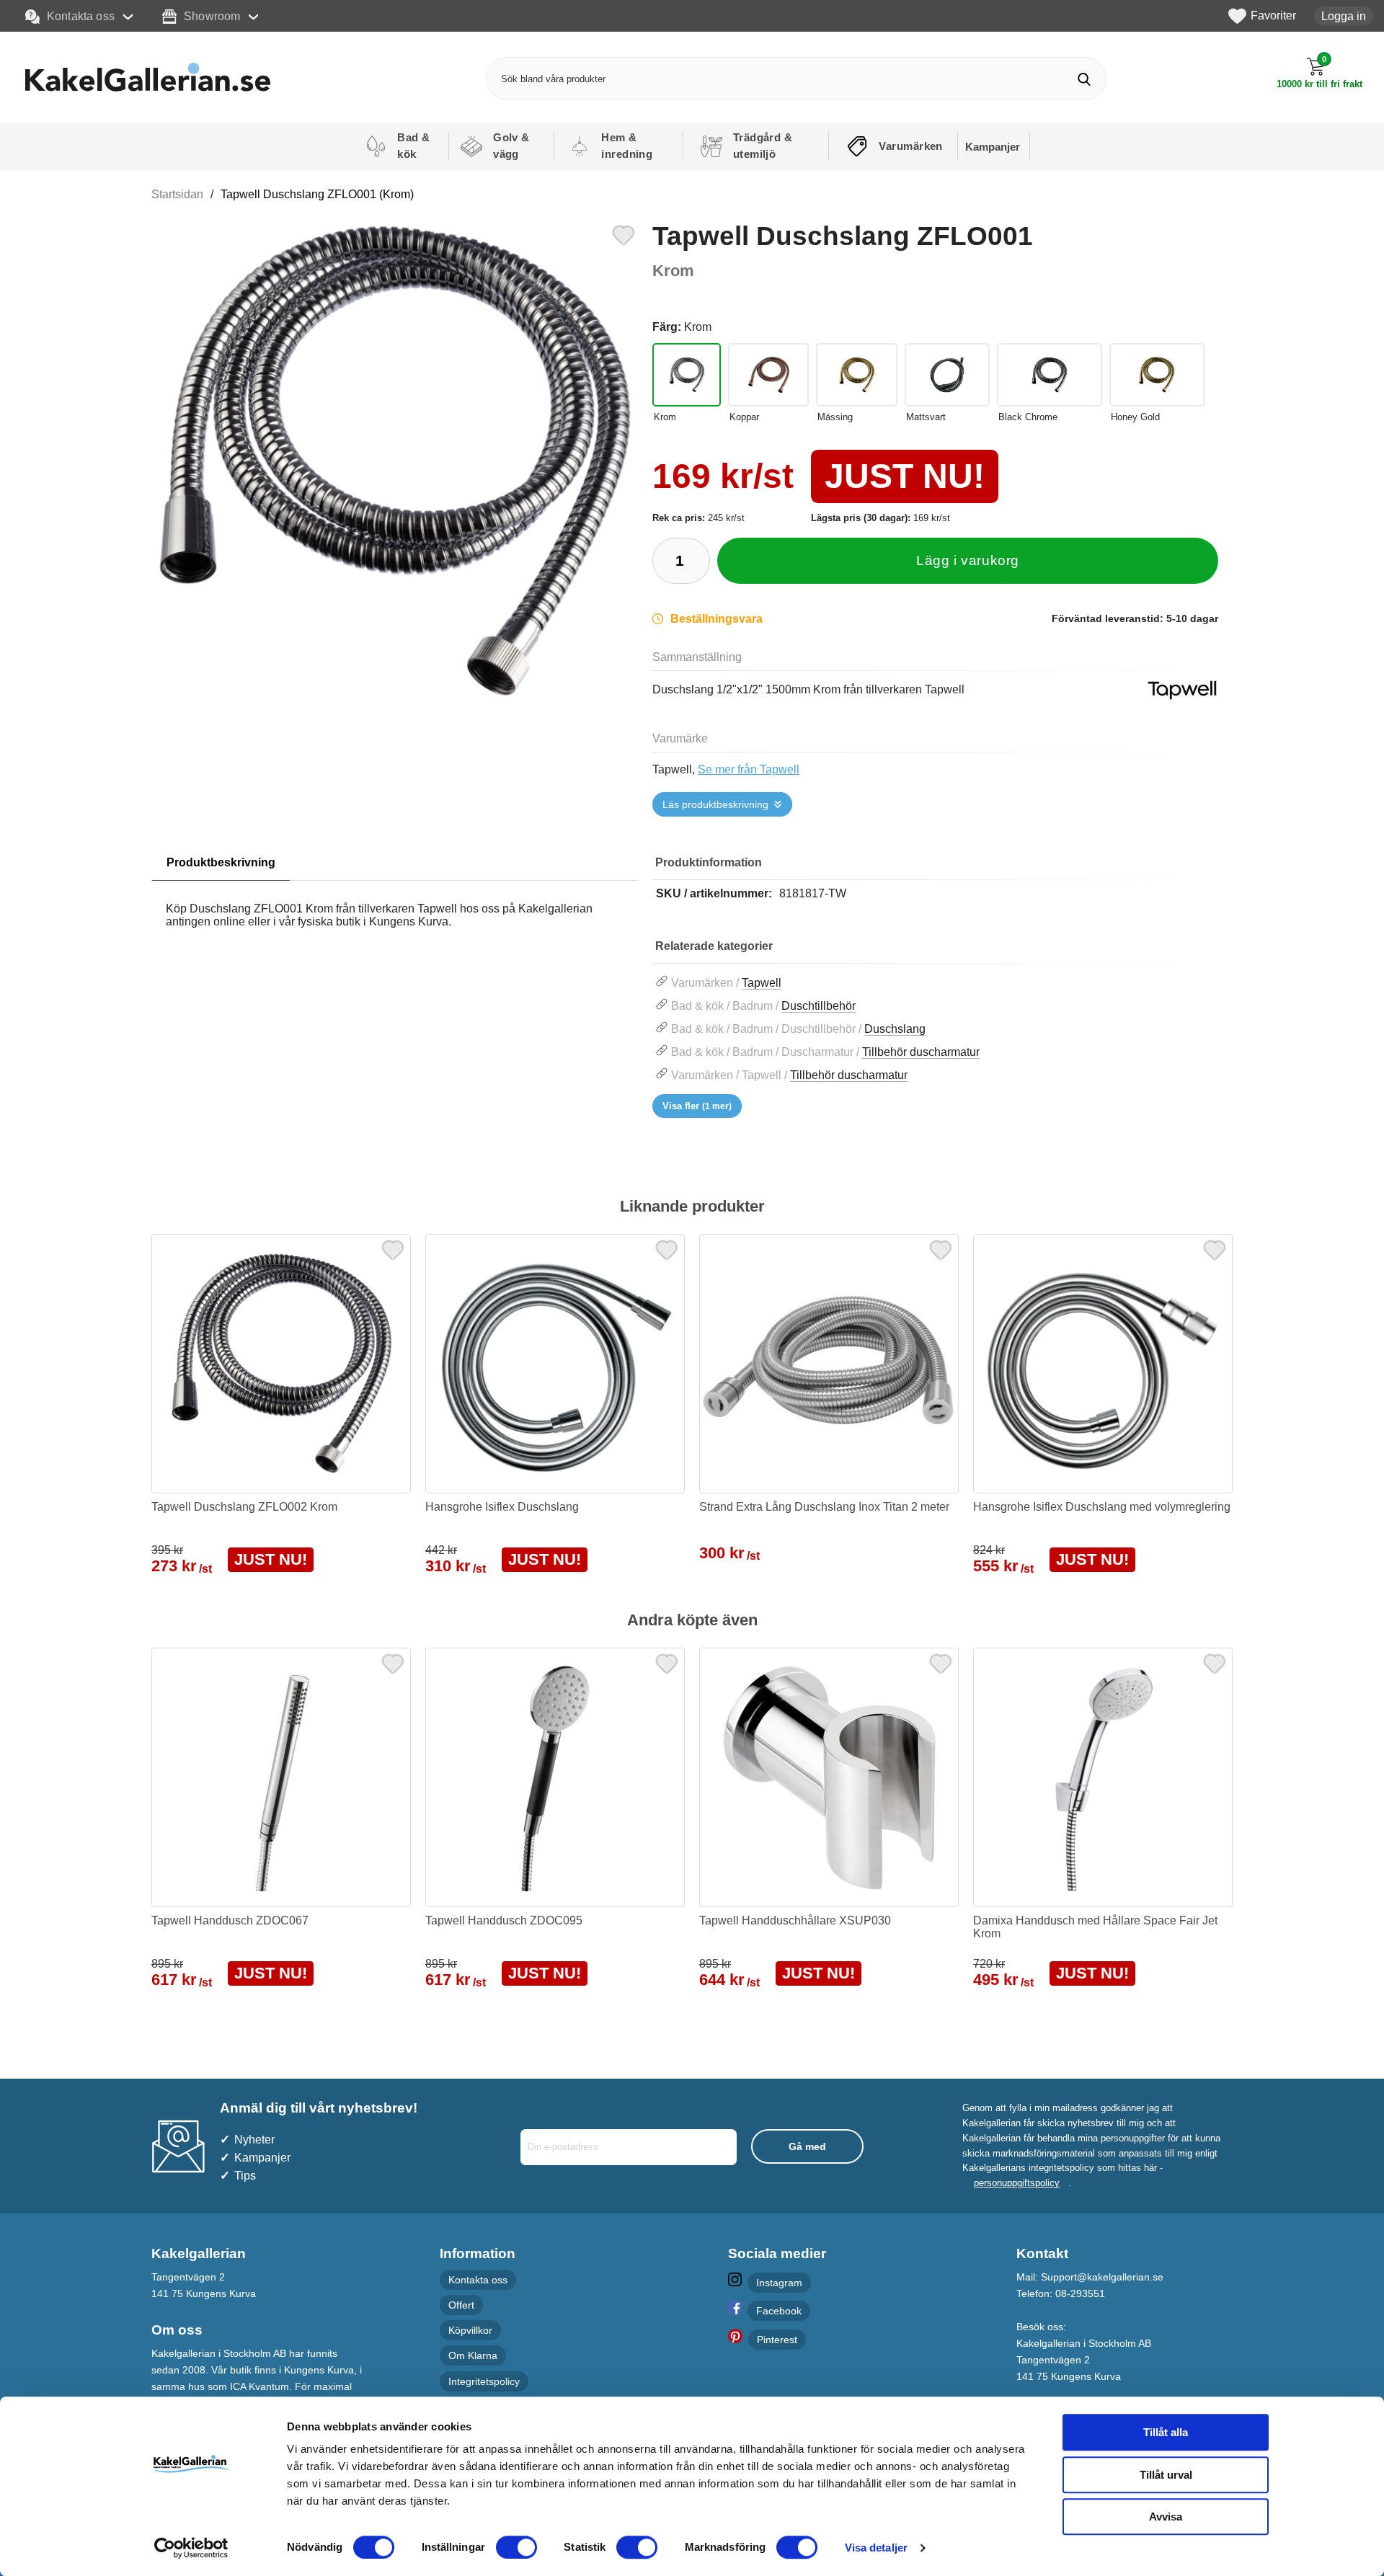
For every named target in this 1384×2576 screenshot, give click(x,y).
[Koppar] (768, 375)
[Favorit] (624, 234)
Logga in (1344, 16)
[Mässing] (857, 375)
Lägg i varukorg (968, 560)
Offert (461, 2305)
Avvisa (1166, 2517)
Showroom (212, 16)
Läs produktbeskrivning (715, 804)
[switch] (516, 2547)
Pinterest (777, 2340)
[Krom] (687, 375)
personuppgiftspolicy (1017, 2183)
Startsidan (177, 194)
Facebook (779, 2311)
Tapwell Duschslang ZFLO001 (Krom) (317, 194)
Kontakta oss (81, 16)
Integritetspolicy (484, 2381)
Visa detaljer (876, 2548)
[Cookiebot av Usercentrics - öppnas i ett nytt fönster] (191, 2548)
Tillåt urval (1166, 2475)
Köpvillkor (470, 2331)
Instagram (779, 2283)
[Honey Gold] (1157, 375)
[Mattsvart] (947, 375)
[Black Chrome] (1050, 375)
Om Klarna (473, 2356)
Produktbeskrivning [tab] (221, 862)
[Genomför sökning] (1084, 79)
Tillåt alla (1166, 2432)
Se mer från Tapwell (749, 769)
